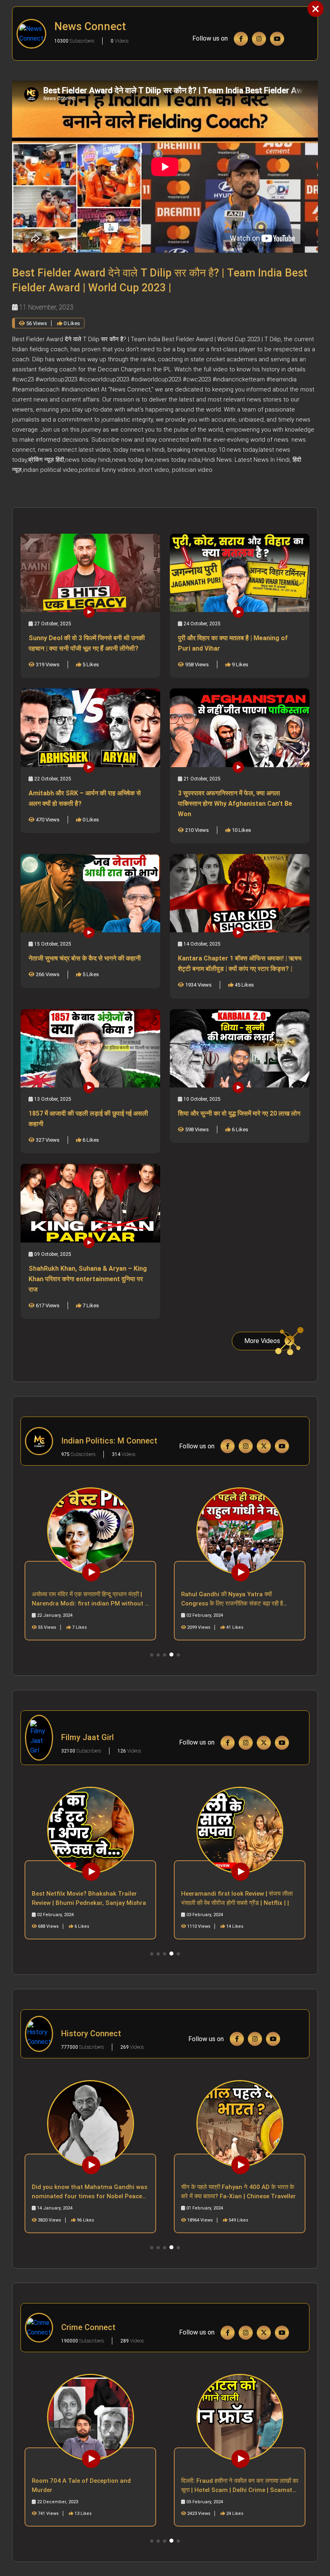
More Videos (262, 1341)
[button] (152, 1655)
